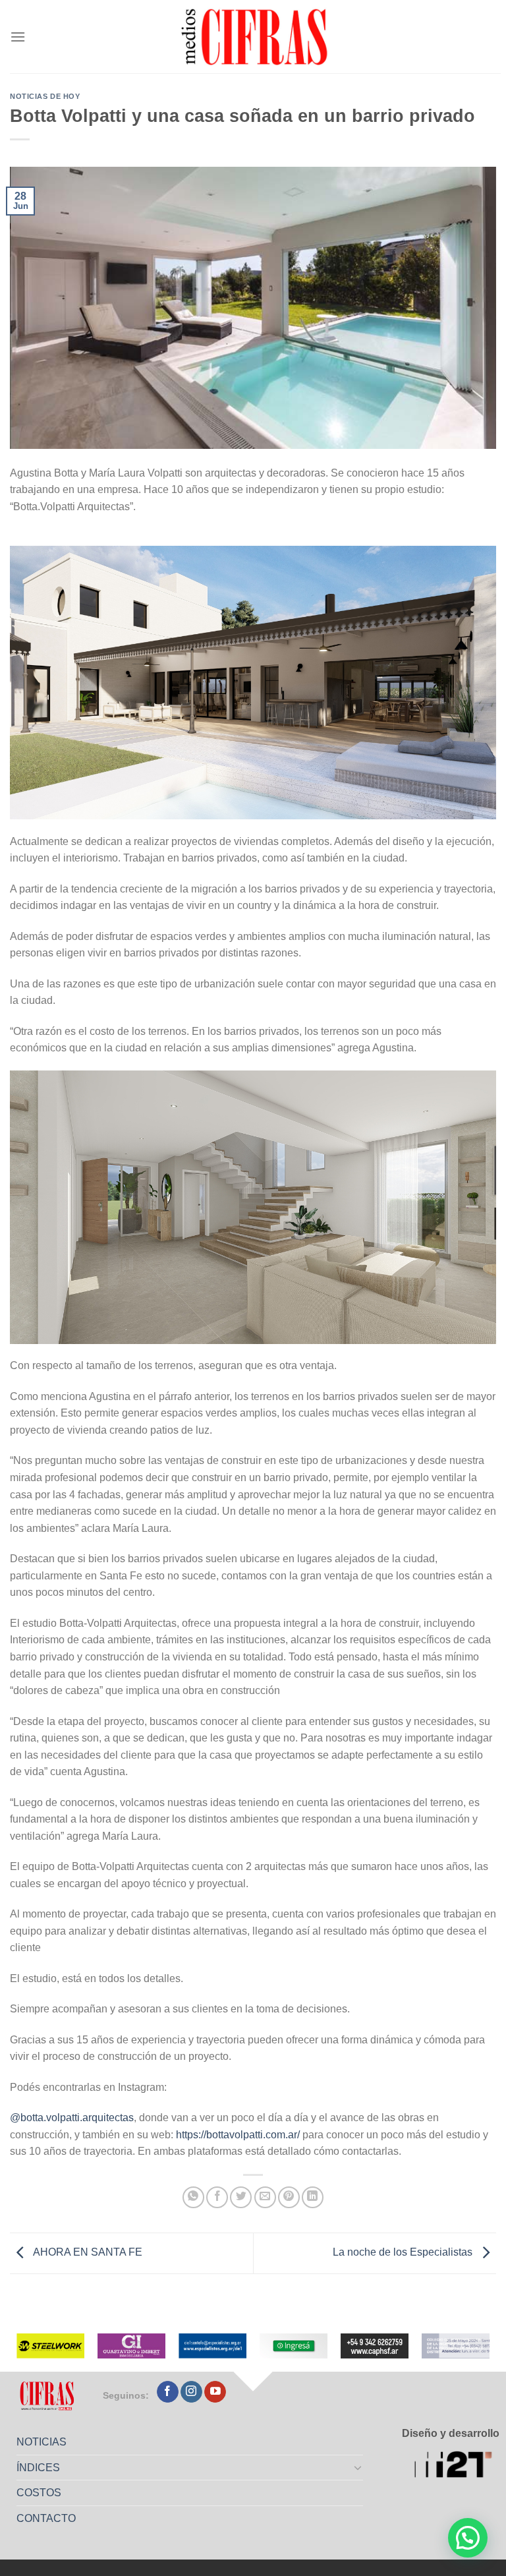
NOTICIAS (42, 2442)
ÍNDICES (38, 2468)
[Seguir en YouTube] (215, 2392)
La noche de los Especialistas (404, 2252)
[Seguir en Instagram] (191, 2392)
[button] (468, 2538)
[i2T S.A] (457, 2466)
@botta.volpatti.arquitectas (72, 2118)
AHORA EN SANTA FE (87, 2252)
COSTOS (39, 2493)
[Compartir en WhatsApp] (193, 2197)
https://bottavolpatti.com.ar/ (237, 2135)
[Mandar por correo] (265, 2197)
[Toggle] (358, 2467)
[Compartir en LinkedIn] (313, 2197)
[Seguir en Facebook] (168, 2392)
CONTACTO (46, 2518)
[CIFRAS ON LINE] (256, 36)
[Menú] (18, 37)
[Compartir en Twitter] (241, 2197)
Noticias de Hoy (45, 96)
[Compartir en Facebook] (217, 2197)
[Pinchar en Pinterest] (289, 2197)
